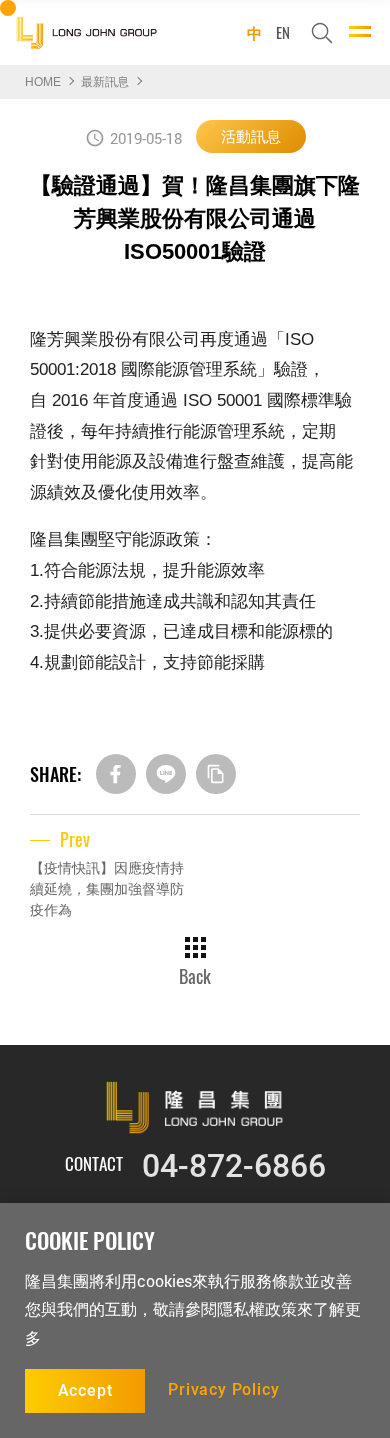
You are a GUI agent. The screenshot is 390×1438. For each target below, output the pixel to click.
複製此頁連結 (216, 774)
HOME (43, 82)
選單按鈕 (360, 31)
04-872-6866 (234, 1166)
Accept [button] (85, 1390)
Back (195, 974)
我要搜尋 (322, 33)
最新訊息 (105, 82)
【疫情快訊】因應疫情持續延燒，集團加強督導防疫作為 (107, 889)
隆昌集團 (86, 32)
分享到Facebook (116, 774)
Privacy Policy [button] (223, 1389)
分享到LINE (166, 774)
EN (283, 31)
